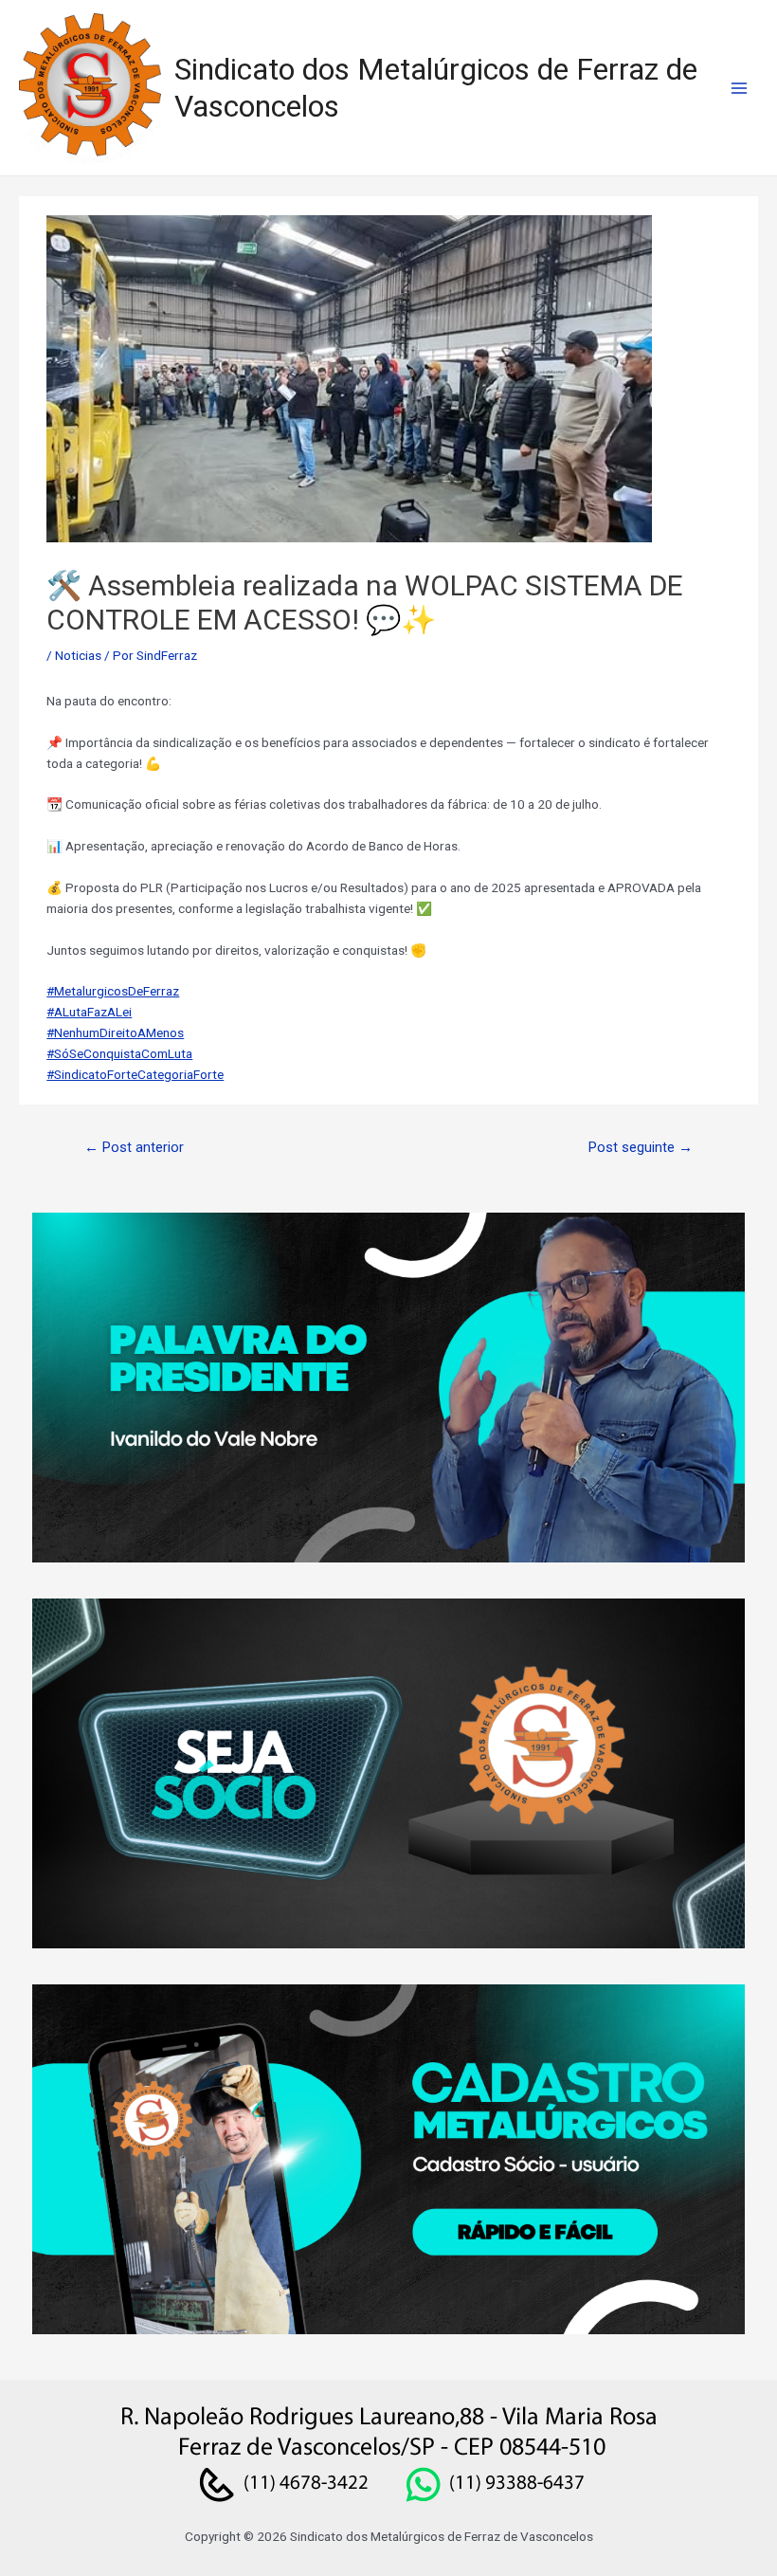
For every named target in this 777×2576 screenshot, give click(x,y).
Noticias (78, 655)
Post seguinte (641, 1147)
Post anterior (134, 1147)
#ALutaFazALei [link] (89, 1012)
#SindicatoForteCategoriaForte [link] (135, 1074)
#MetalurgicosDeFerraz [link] (113, 991)
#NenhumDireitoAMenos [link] (115, 1032)
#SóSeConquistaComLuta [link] (119, 1053)
